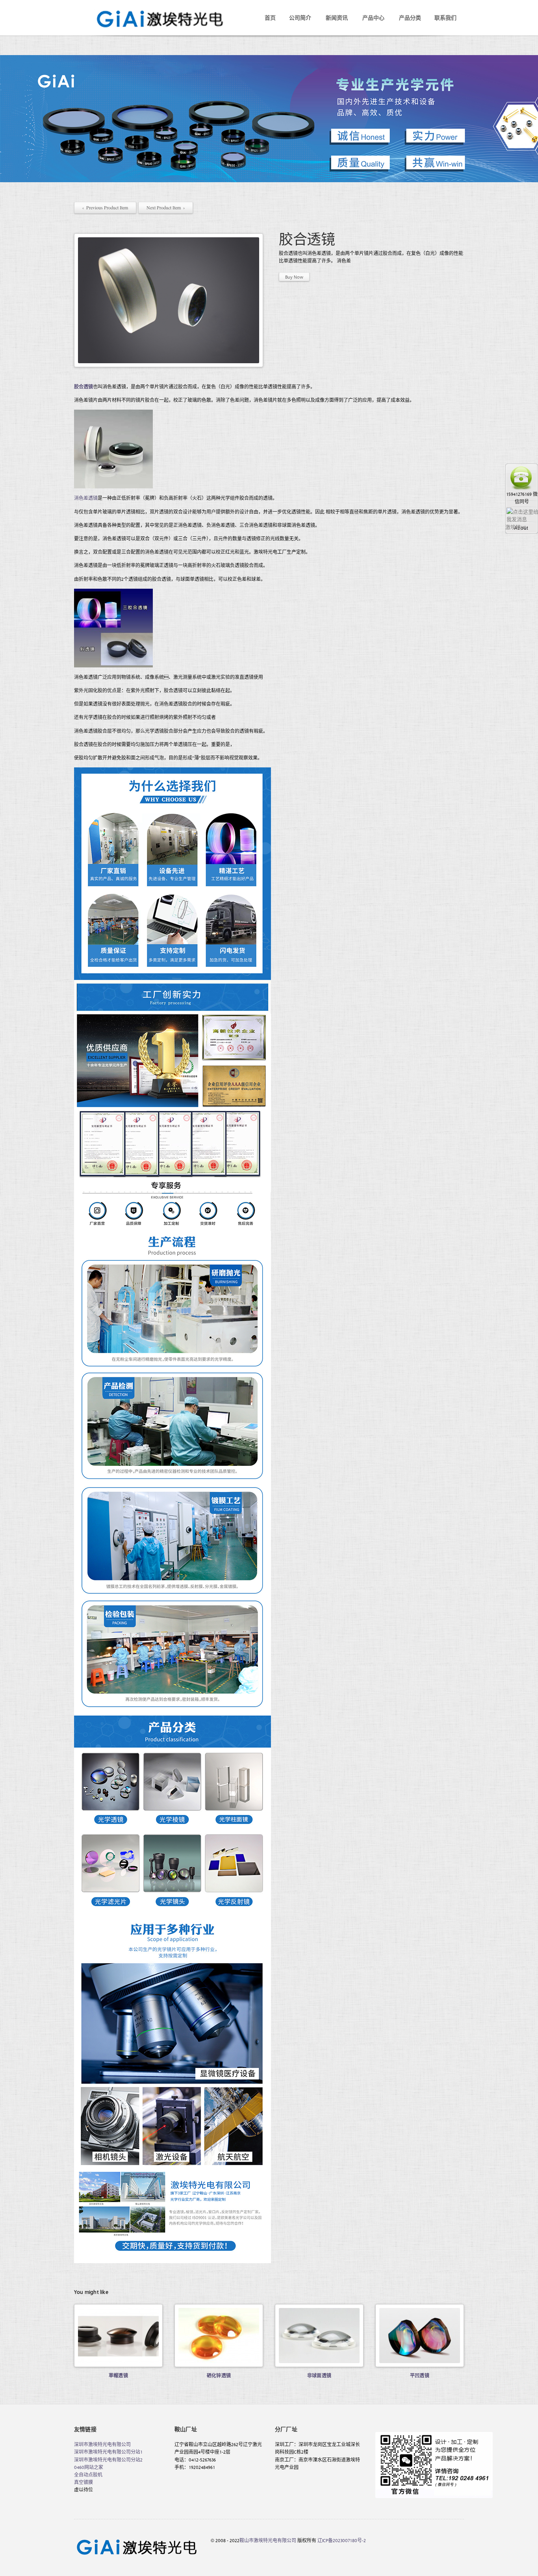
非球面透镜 (319, 2375)
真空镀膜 (83, 2482)
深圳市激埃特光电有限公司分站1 (108, 2452)
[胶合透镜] (169, 300)
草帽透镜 (118, 2375)
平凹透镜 (420, 2375)
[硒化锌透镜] (219, 2336)
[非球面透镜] (319, 2336)
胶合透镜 (83, 386)
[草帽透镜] (118, 2336)
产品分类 (410, 18)
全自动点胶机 (88, 2474)
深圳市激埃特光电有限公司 (102, 2444)
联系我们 (445, 18)
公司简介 (300, 18)
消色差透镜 (86, 498)
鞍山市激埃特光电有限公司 (268, 2540)
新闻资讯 (337, 18)
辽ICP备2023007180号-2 (342, 2540)
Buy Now (294, 277)
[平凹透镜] (420, 2336)
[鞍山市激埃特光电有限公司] (153, 11)
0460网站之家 (89, 2467)
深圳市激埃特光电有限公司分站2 (108, 2460)
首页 (270, 18)
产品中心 (373, 18)
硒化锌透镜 (219, 2375)
